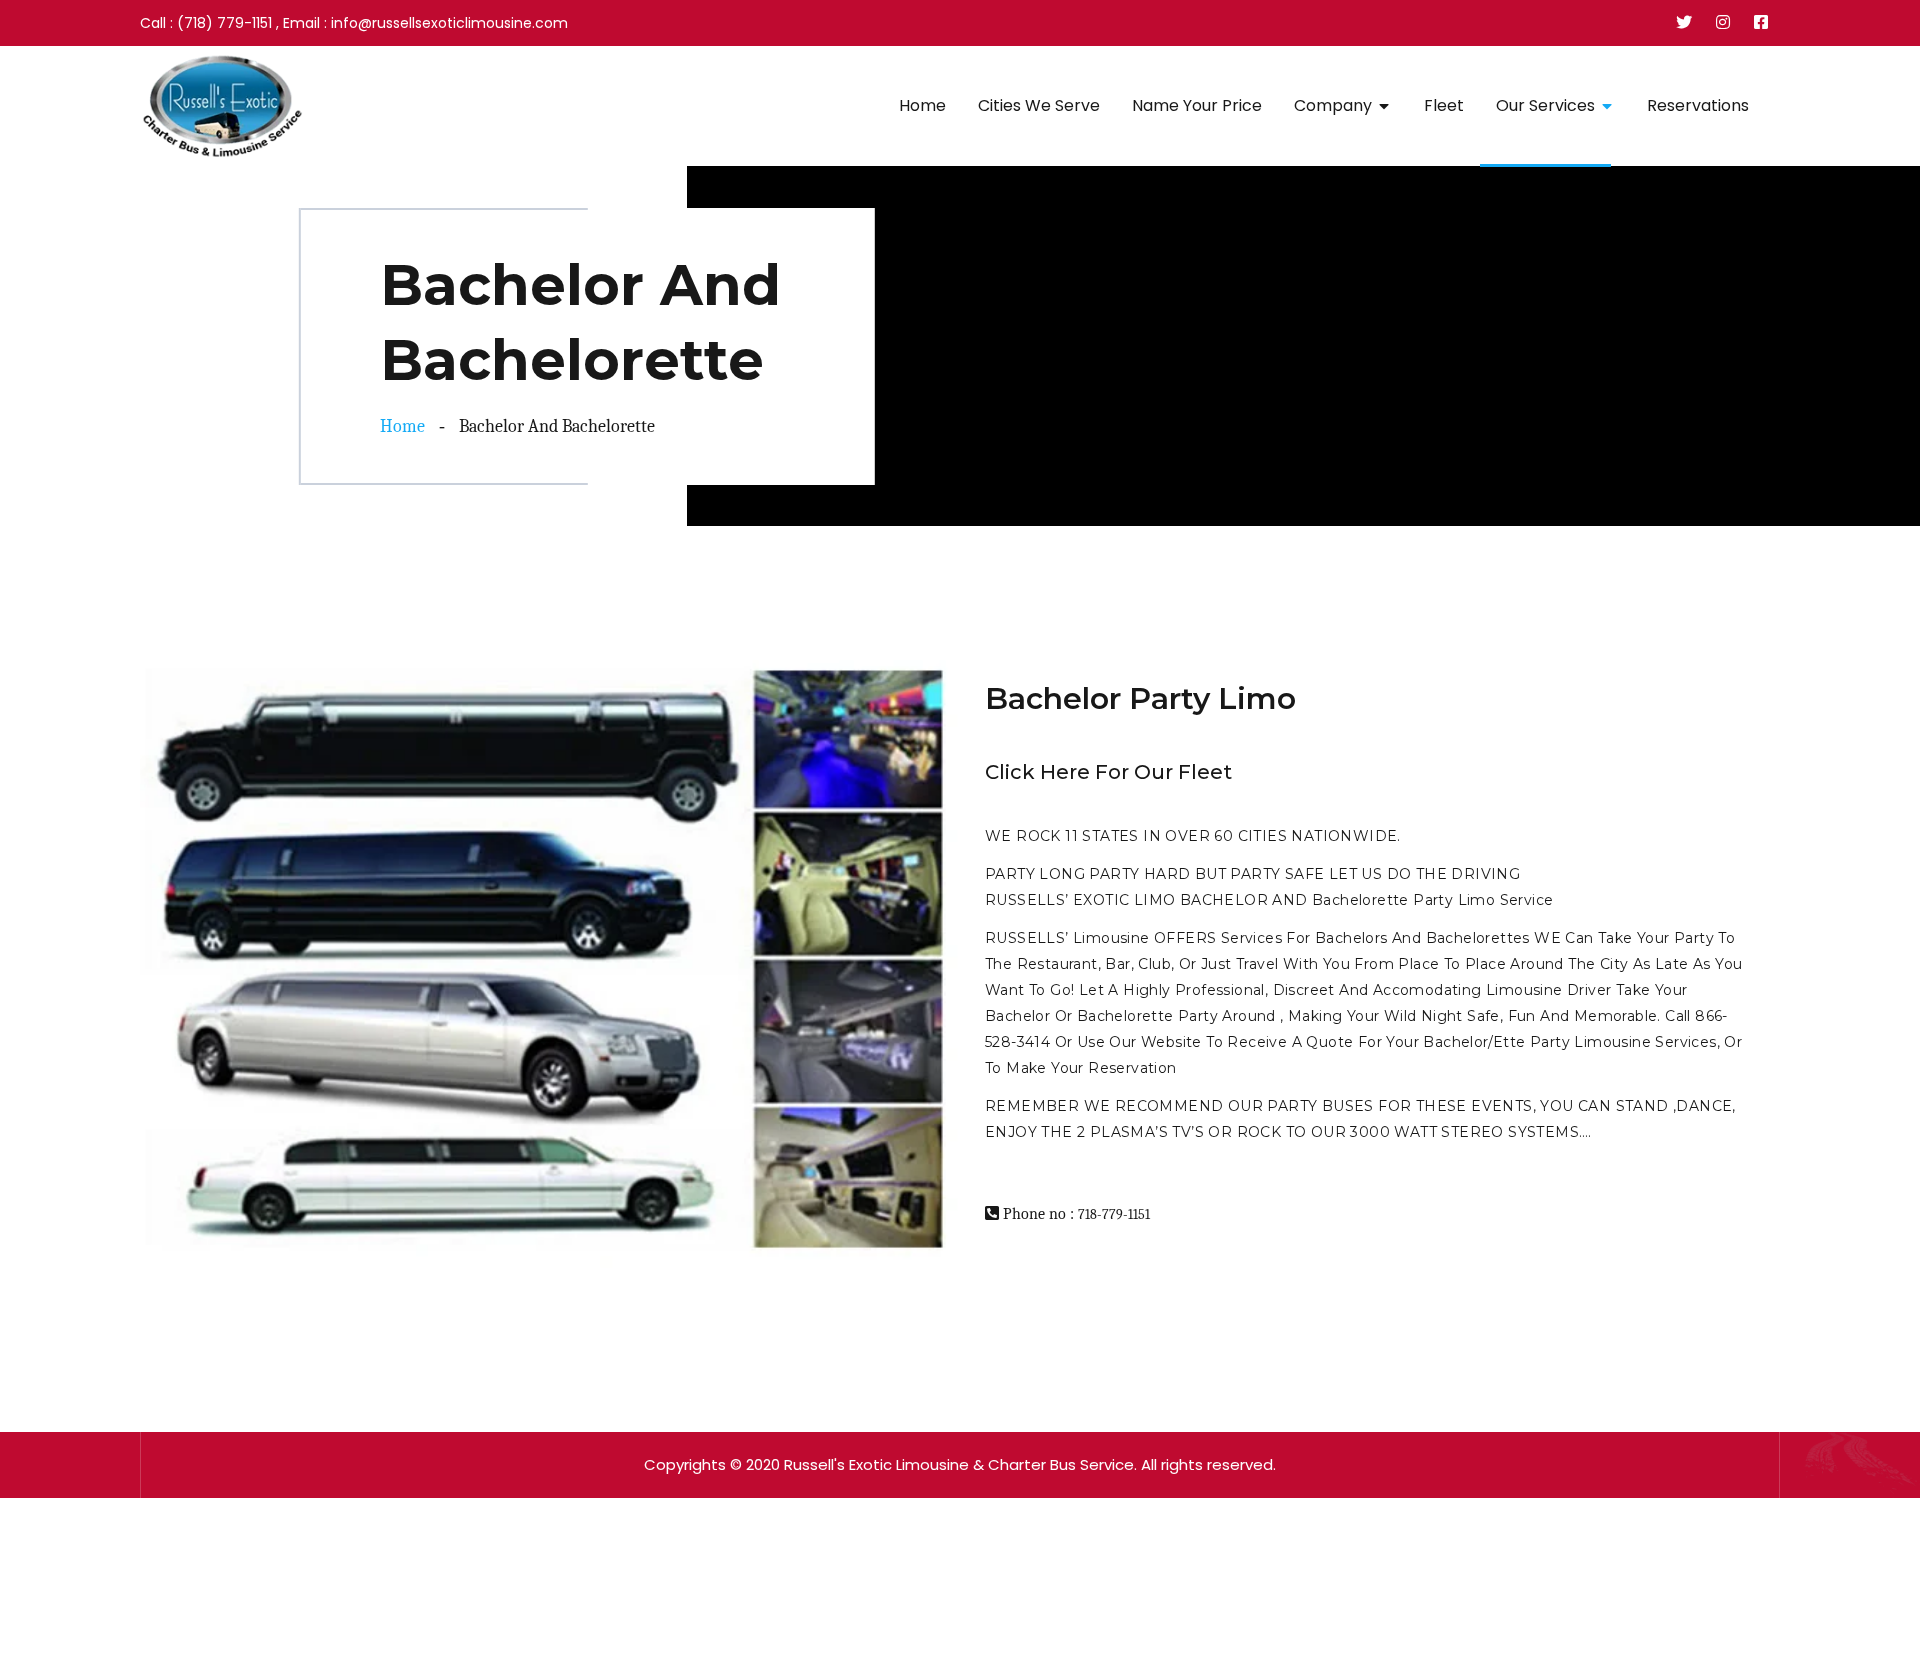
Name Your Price (1197, 105)
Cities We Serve (1039, 105)
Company (1333, 105)
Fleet (1444, 105)
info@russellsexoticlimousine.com (449, 23)
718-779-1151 (1114, 1214)
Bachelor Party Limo (1140, 698)
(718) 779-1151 (224, 23)
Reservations (1698, 105)
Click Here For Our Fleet (1108, 772)
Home (922, 105)
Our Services (1545, 105)
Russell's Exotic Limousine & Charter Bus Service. (960, 1464)
